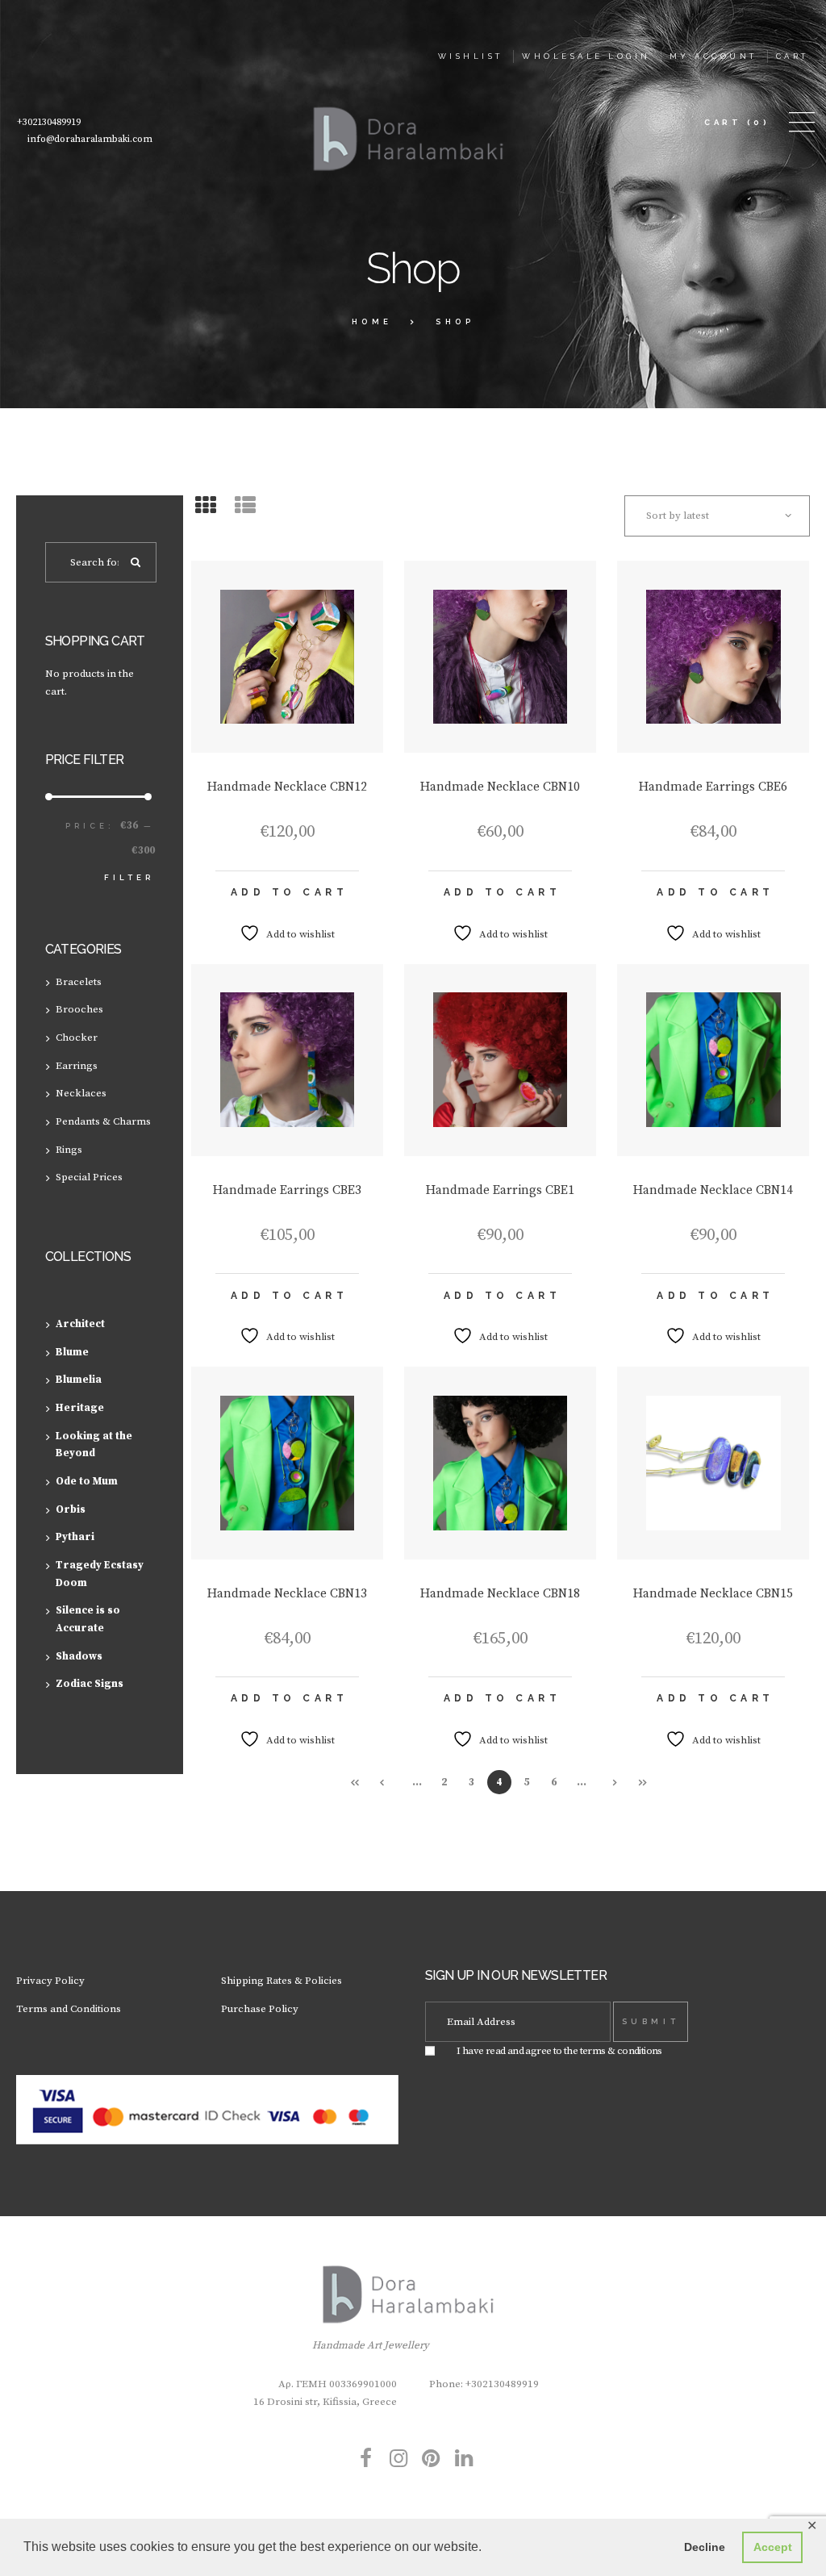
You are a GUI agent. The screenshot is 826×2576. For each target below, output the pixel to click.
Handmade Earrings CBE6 (713, 787)
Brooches (79, 1009)
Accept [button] (773, 2547)
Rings (69, 1150)
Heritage (80, 1408)
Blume (72, 1352)
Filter (129, 877)
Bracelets (79, 982)
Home (372, 321)
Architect (80, 1324)
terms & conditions (621, 2051)
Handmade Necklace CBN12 (287, 787)
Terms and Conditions (69, 2009)
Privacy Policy (50, 1981)
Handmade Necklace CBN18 (500, 1594)
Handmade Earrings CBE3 (287, 1190)
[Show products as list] (245, 507)
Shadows (79, 1656)
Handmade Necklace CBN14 (713, 1190)
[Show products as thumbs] (206, 507)
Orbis (71, 1509)
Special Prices (89, 1177)
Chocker (77, 1037)
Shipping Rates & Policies (282, 1981)
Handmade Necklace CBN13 (287, 1594)
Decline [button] (705, 2547)
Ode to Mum (87, 1481)
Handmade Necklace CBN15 (713, 1594)
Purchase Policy (260, 2009)
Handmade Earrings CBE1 (500, 1190)
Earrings (77, 1066)
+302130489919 (49, 122)
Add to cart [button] (290, 892)
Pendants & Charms (103, 1121)
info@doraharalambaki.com (90, 139)
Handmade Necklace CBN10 (500, 787)
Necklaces (81, 1093)
